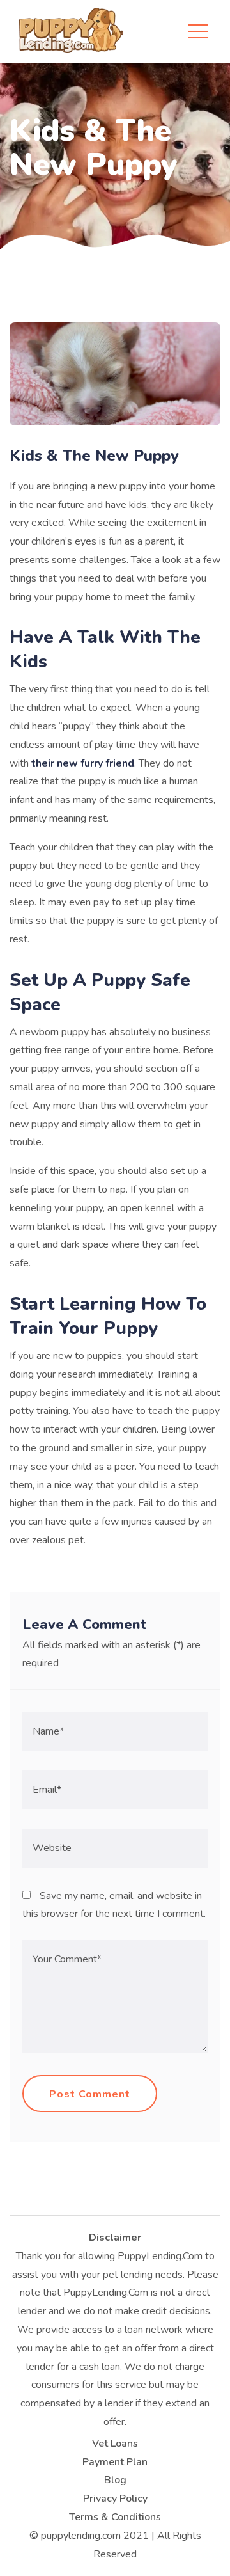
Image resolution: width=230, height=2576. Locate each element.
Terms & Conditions (115, 2517)
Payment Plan (115, 2462)
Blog (115, 2480)
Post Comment (90, 2094)
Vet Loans (115, 2444)
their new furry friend (83, 763)
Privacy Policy (115, 2499)
